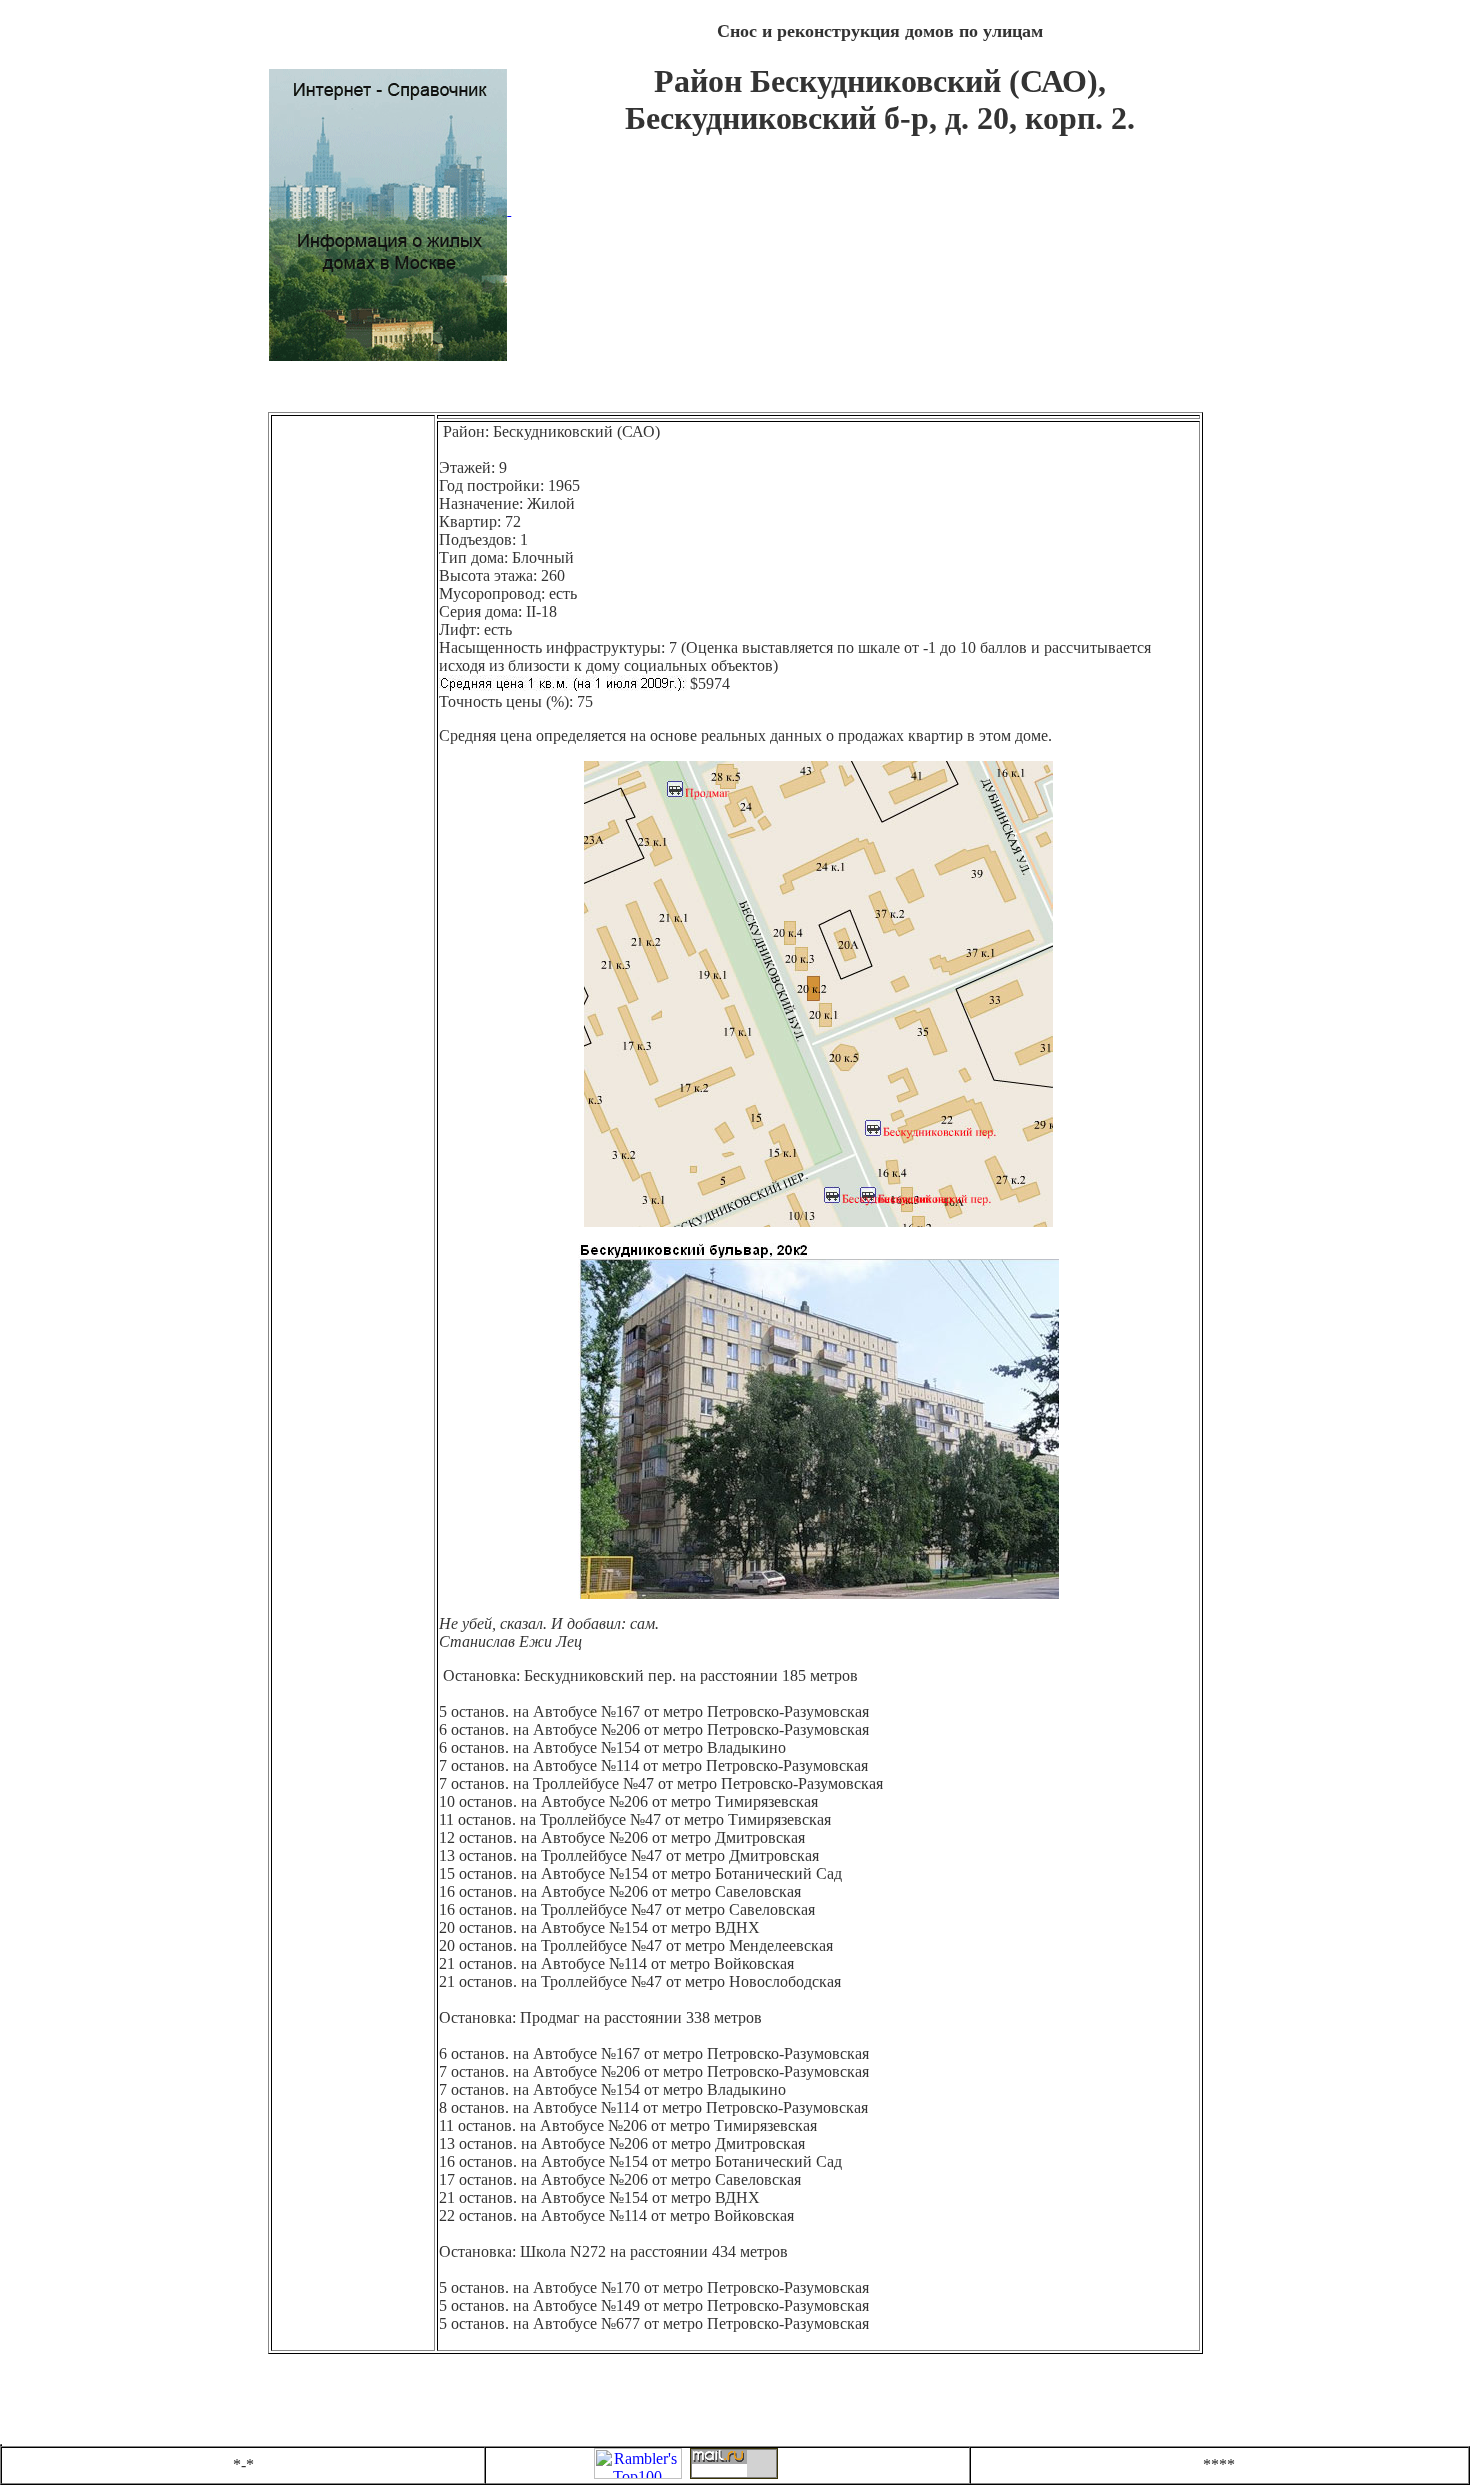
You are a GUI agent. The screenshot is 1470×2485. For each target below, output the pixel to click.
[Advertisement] (880, 284)
